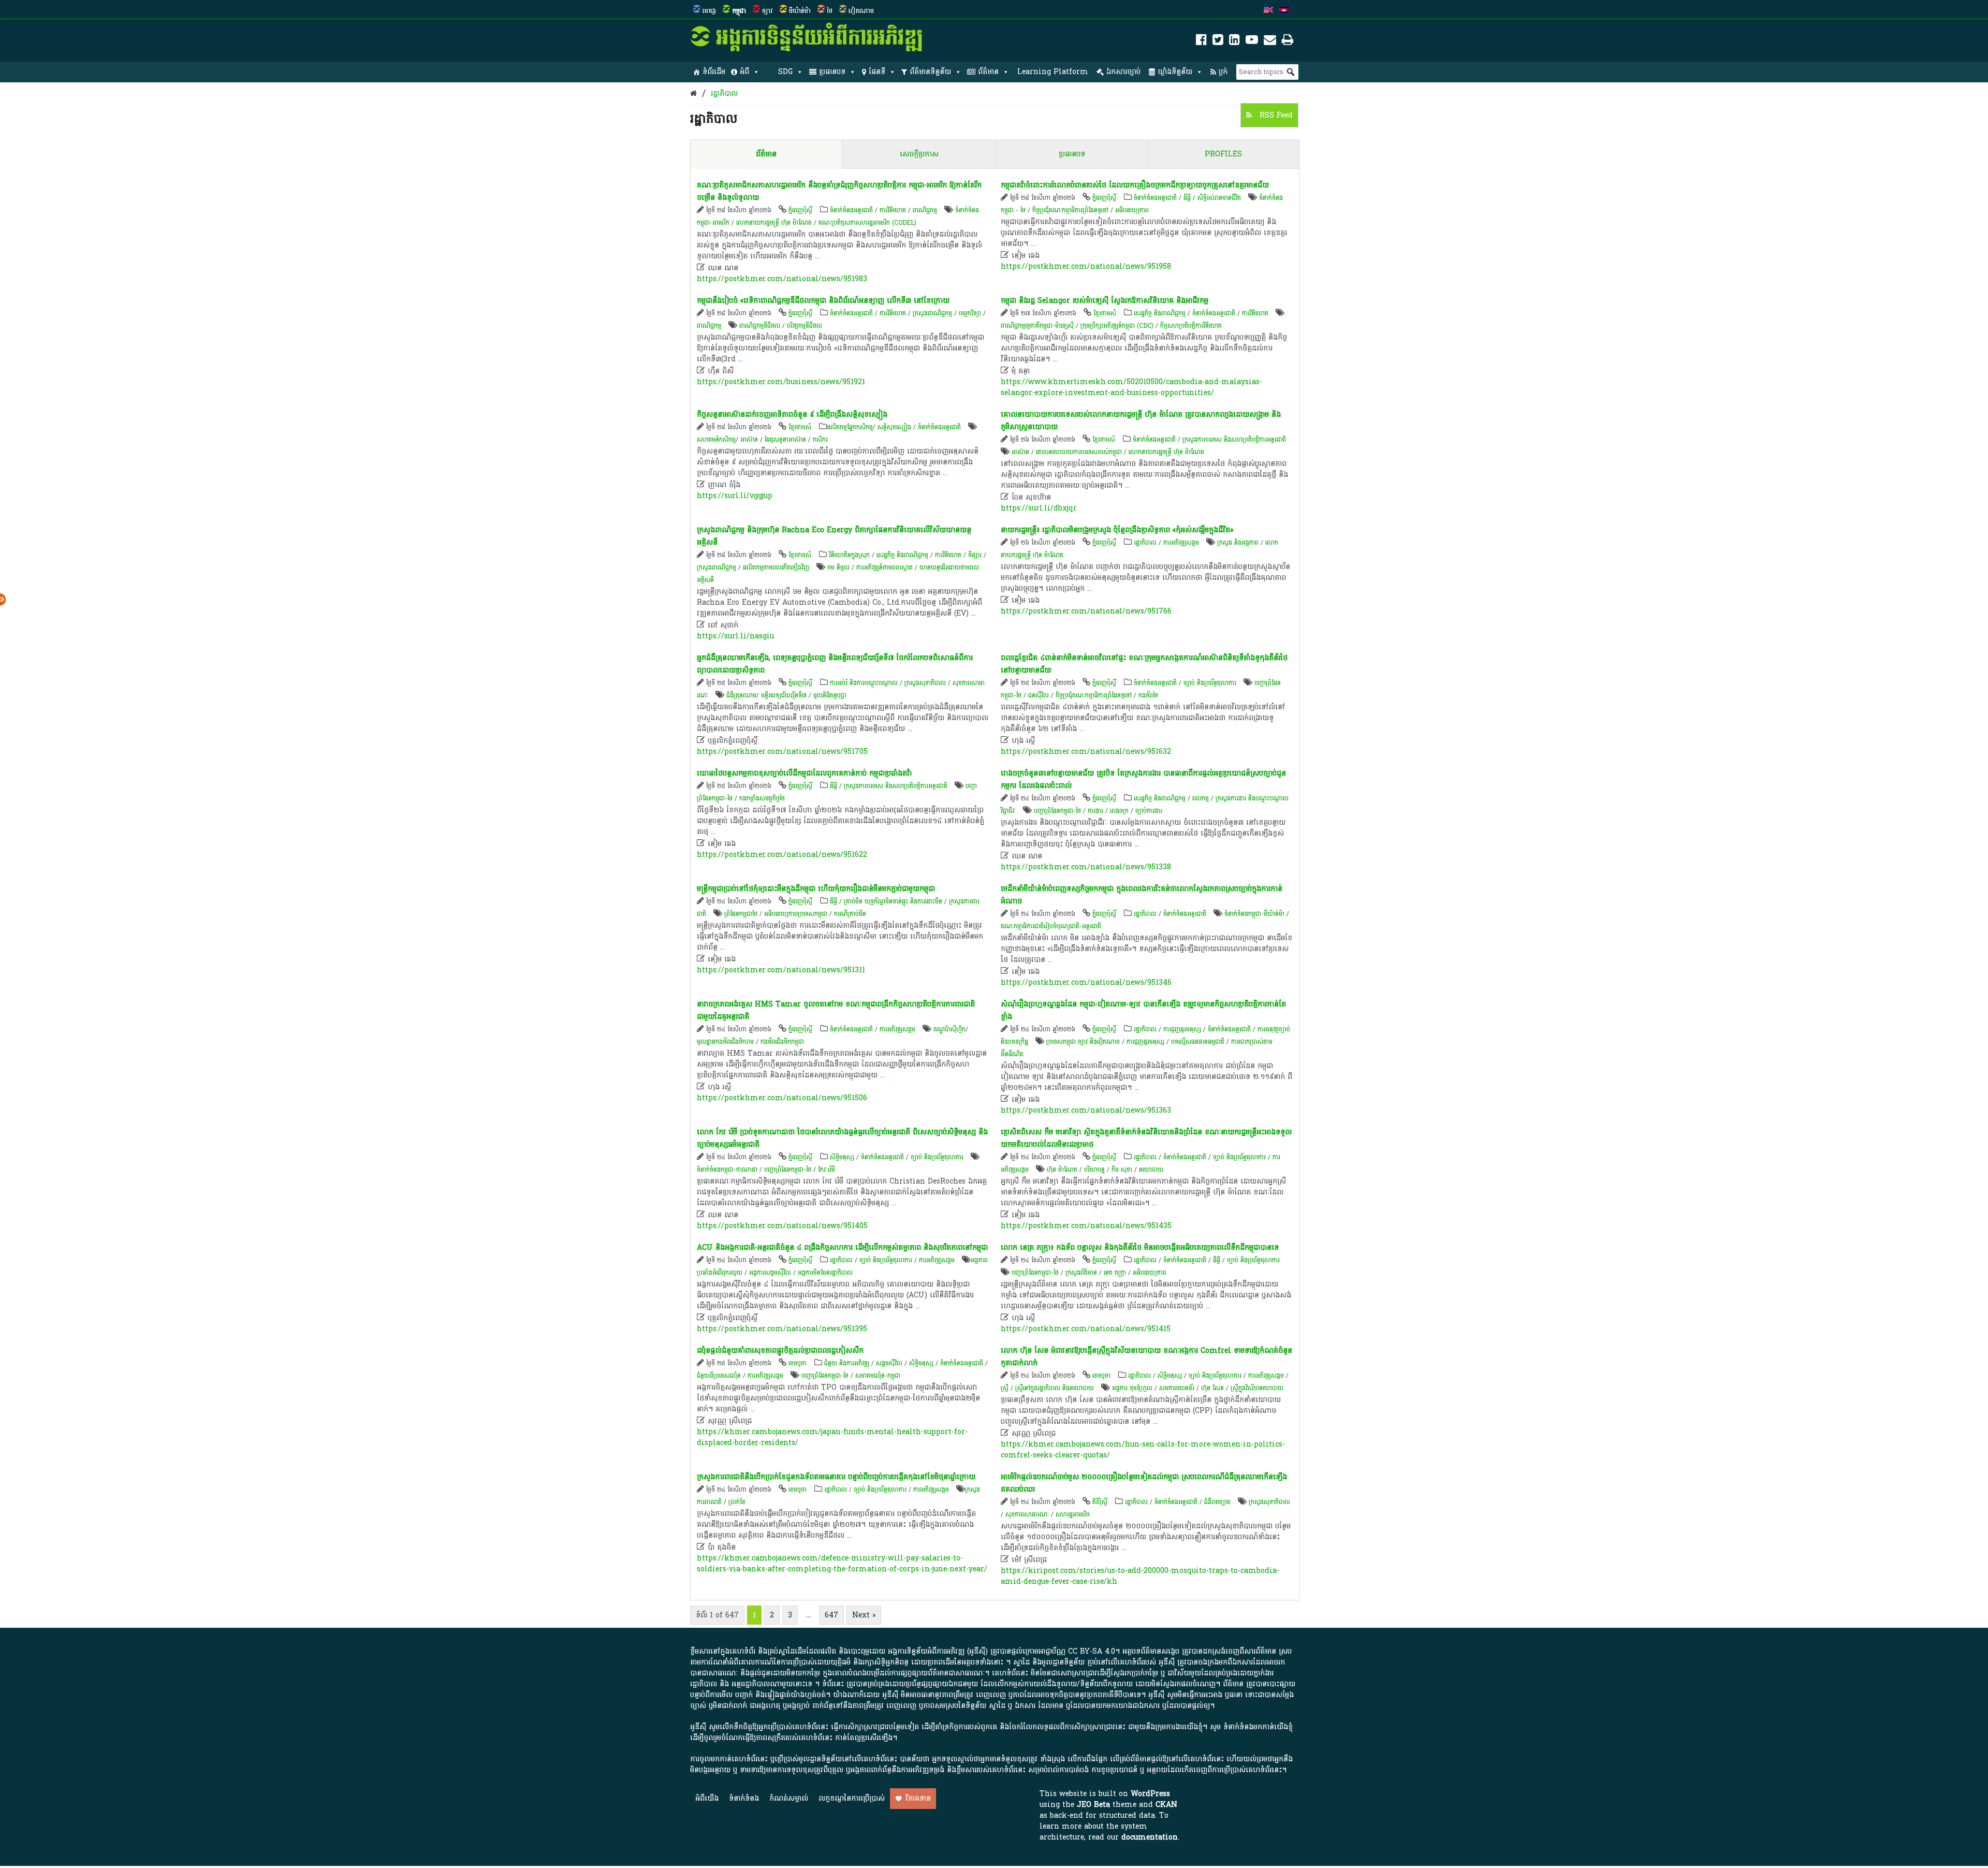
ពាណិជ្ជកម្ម (925, 210)
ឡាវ (768, 11)
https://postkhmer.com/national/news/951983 (782, 279)
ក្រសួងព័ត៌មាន (1081, 1273)
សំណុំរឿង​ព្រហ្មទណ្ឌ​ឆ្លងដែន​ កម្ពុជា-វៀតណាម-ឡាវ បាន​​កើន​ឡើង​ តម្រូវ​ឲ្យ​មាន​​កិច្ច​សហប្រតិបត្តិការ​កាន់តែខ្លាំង (1143, 1010)
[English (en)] (1268, 11)
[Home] (693, 93)
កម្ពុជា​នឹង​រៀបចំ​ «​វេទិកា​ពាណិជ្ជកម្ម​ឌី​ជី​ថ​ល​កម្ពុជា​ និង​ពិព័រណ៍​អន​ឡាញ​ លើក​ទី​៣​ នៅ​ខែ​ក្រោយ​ (823, 301)
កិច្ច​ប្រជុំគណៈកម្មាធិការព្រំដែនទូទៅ (1070, 210)
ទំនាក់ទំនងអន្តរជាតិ (851, 210)
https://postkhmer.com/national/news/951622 (782, 855)
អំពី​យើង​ (707, 1798)
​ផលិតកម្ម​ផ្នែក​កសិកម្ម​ (850, 427)
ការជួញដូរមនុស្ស (1182, 1029)
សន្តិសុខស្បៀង (894, 427)
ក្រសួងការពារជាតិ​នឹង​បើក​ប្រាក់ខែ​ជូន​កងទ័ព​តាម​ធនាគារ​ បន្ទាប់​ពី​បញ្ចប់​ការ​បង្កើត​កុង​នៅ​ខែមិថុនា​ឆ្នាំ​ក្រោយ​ (836, 1477)
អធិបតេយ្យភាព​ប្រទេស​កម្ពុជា (796, 914)
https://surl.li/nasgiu (735, 636)
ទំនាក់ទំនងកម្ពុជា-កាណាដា (727, 1170)
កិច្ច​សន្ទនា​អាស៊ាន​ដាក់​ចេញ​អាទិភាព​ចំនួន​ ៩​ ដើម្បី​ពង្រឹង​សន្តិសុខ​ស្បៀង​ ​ (793, 414)
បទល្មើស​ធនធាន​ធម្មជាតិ (1198, 1042)
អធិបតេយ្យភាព (1132, 210)
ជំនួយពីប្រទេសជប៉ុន (719, 1376)
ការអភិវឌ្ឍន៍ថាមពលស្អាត (885, 567)
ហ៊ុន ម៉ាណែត (1062, 1170)
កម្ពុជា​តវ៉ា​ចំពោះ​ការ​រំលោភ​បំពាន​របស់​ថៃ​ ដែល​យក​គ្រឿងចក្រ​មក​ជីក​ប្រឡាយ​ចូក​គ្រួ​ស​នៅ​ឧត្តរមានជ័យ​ (1135, 185)
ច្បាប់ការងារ (1149, 811)
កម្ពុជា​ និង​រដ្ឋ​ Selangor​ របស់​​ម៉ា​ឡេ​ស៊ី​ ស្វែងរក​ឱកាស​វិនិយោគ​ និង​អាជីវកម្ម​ (1105, 301)
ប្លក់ (1223, 72)
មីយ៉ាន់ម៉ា (800, 11)
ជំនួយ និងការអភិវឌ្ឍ (847, 1363)
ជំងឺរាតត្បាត (1217, 1502)
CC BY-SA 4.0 (1092, 1651)
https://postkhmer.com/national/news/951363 (1086, 1110)
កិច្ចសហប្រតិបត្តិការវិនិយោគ (1191, 326)
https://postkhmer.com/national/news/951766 (1086, 611)
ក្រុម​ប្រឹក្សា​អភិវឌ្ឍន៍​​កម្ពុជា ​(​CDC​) (1117, 326)
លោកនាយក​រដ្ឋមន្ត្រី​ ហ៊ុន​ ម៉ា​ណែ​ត (774, 223)
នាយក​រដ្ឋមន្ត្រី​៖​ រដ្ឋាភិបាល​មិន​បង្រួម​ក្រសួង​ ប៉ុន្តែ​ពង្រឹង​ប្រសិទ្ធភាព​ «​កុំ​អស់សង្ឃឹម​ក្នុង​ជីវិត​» (1117, 530)
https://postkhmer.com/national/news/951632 (1086, 751)
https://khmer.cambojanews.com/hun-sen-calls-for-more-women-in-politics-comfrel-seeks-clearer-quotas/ (1143, 1450)
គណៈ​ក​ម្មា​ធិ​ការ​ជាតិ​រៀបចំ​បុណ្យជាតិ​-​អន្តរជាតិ (1051, 926)
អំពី (744, 72)
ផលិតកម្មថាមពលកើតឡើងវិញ (776, 567)
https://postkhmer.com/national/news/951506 (782, 1098)
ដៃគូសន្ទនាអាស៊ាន (785, 440)
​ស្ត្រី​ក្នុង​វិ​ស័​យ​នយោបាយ (1257, 1388)
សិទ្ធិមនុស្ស (842, 1157)
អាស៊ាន (749, 440)
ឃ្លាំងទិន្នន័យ (1175, 72)
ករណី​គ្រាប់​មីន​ (850, 914)
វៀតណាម (861, 11)
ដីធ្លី (1187, 198)
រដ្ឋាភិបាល (724, 93)
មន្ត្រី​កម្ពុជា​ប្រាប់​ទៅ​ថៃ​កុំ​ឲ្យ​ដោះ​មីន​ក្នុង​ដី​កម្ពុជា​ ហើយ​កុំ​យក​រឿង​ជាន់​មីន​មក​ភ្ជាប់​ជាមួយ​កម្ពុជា (816, 889)
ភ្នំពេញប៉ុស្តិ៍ (800, 210)
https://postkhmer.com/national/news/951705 (782, 751)
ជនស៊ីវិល (1039, 695)
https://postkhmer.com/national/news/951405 (782, 1226)
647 (831, 1615)
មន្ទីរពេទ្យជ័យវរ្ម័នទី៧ (784, 695)
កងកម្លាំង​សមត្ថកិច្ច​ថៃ (762, 798)
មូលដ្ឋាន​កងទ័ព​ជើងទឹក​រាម (725, 1042)
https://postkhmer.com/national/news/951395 (782, 1329)
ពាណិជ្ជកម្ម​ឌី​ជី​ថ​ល (760, 326)
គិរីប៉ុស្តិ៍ (1100, 1502)
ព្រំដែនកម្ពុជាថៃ (741, 914)
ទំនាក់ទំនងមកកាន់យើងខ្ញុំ (1258, 1727)
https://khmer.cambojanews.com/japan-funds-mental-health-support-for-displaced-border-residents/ (832, 1437)
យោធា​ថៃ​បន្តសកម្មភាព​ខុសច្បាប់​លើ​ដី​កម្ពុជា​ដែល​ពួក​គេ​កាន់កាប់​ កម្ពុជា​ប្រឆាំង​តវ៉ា (804, 773)
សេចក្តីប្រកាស (919, 154)
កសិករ (820, 440)
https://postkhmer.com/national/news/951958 (1086, 266)
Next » (864, 1615)
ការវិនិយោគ (893, 210)
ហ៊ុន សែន (1212, 1388)
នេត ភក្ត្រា (1115, 1273)
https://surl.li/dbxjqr (1039, 508)
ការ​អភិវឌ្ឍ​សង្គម (1181, 543)
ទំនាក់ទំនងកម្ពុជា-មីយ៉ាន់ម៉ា (1254, 914)
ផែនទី (877, 72)
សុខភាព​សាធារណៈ (1027, 1514)
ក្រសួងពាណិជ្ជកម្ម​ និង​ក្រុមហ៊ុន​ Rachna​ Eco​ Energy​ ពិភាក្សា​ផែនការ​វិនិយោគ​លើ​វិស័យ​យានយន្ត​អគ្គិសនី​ (834, 536)
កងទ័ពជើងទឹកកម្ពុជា (782, 1042)
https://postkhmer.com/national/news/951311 (781, 970)
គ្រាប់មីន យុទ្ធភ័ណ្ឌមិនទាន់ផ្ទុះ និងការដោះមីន (893, 901)
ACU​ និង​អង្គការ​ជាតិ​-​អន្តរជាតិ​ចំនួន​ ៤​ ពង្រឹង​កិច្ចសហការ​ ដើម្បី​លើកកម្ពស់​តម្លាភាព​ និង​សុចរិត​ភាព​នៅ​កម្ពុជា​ (842, 1247)
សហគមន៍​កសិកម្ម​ (716, 440)
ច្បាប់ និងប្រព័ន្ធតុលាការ (1210, 683)
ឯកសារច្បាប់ (1123, 72)
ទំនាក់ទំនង (744, 1798)
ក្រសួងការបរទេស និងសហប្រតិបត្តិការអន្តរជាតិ (1234, 440)
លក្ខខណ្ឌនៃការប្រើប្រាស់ (852, 1798)
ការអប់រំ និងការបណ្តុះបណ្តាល (864, 683)
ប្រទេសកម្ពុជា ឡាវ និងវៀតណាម (1083, 1042)
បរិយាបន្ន (1094, 1170)
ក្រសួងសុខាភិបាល (925, 683)
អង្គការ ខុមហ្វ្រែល (1132, 1388)
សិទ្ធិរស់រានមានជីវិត (1219, 198)
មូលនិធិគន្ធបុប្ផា (830, 695)
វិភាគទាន (918, 1798)
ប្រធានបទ (832, 72)
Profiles (1223, 154)
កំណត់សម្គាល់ (789, 1798)
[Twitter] (1218, 42)
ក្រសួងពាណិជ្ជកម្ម (932, 313)
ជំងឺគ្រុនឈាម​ (741, 695)
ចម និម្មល (838, 567)
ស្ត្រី (1005, 1388)
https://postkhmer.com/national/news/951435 (1086, 1226)
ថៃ (830, 11)
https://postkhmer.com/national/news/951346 (1086, 982)
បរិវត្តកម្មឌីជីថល (805, 326)
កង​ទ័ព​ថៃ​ (1148, 695)
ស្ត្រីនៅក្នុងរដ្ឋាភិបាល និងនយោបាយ (1055, 1388)
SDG (785, 72)
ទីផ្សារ (975, 555)
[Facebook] (1201, 42)
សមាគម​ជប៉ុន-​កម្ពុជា (878, 1376)
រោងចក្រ (1119, 811)
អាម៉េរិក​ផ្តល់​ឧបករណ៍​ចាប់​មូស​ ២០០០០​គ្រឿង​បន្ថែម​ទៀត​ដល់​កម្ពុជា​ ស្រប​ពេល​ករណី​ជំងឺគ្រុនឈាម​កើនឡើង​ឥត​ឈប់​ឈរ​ (1144, 1483)
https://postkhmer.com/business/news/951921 (781, 382)
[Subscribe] (1270, 42)
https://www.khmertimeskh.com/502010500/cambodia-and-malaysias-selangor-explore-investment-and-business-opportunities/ (1131, 387)
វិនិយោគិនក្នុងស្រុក (849, 555)
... (817, 256)
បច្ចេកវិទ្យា (970, 313)
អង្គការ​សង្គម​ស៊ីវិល (770, 1273)
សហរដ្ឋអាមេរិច (1073, 1514)
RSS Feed (1275, 115)
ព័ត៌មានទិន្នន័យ (930, 72)
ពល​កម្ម (1201, 798)
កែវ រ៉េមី (827, 1170)
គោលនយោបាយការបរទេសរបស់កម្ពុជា (1079, 452)
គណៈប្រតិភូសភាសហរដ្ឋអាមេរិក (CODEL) (867, 223)
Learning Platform (1053, 72)
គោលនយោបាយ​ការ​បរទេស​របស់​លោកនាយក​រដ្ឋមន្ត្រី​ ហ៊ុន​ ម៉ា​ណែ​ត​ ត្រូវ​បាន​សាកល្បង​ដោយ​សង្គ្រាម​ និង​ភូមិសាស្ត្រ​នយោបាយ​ (1141, 421)
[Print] (1288, 42)
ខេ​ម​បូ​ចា (798, 1363)
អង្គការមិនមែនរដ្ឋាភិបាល (825, 1273)
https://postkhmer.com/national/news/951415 (1086, 1329)
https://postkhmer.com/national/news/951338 (1086, 867)
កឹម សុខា (1122, 1170)
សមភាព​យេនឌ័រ (1177, 1388)
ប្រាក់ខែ (737, 1502)
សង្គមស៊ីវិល (889, 1363)
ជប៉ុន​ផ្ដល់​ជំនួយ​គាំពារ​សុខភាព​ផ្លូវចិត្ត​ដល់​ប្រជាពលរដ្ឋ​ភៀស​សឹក (780, 1351)
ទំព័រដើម (714, 72)
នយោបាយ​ (1151, 1170)
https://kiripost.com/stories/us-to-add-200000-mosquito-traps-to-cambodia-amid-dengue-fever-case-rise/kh (1140, 1576)
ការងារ (1095, 811)
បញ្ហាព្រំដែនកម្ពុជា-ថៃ (1057, 811)
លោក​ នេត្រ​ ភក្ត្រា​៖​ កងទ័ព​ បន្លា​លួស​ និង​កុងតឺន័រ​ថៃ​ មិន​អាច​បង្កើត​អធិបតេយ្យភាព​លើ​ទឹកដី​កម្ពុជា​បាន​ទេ (1140, 1247)
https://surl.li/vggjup (735, 496)
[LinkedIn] (1234, 42)
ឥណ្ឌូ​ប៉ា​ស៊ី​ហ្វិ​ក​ (949, 1029)
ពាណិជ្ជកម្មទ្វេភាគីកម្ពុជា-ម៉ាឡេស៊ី (1037, 326)
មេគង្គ (709, 11)
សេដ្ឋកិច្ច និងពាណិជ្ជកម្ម (1160, 313)
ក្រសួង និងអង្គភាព (1238, 543)
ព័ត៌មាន (988, 72)
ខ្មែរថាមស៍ (1105, 313)
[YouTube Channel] (1252, 42)
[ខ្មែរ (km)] (1284, 11)
